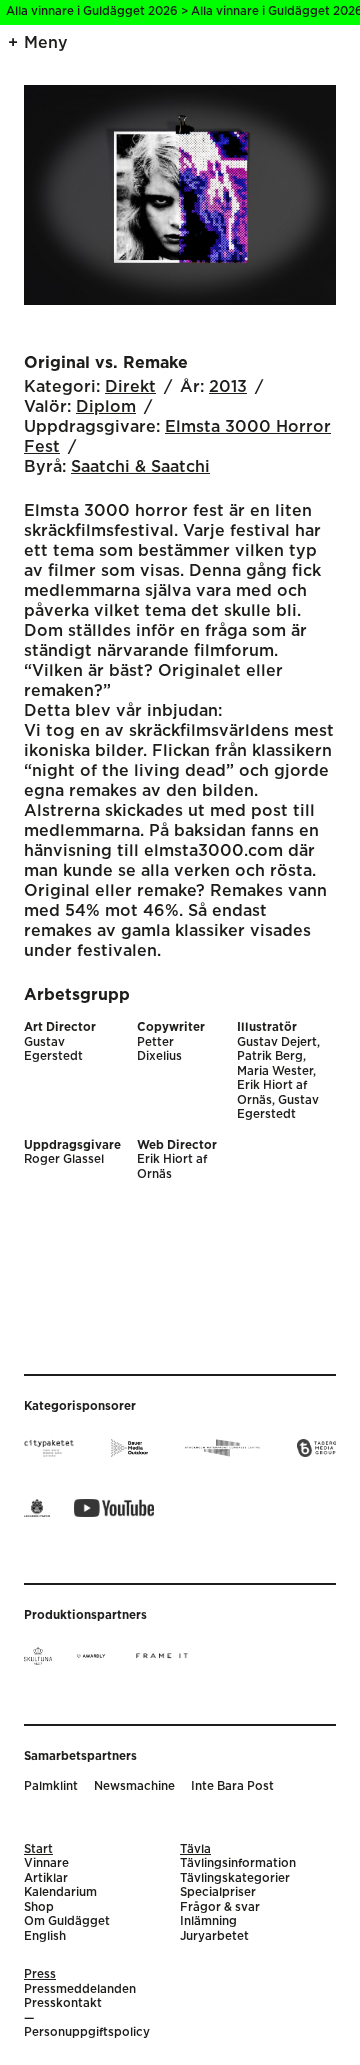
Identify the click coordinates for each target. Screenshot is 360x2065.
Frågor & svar (220, 1907)
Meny (46, 43)
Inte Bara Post (232, 1786)
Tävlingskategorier (235, 1878)
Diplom (106, 407)
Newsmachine (134, 1786)
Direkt (130, 387)
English (45, 1936)
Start (38, 1849)
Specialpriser (218, 1892)
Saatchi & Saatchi (140, 467)
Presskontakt (63, 2003)
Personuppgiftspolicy (87, 2032)
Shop (39, 1907)
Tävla (195, 1849)
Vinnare (46, 1863)
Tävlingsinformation (238, 1863)
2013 (228, 387)
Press (40, 1974)
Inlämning (208, 1921)
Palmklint (51, 1786)
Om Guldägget (67, 1921)
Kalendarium (60, 1892)
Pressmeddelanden (80, 1989)
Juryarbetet (214, 1936)
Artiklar (46, 1878)
